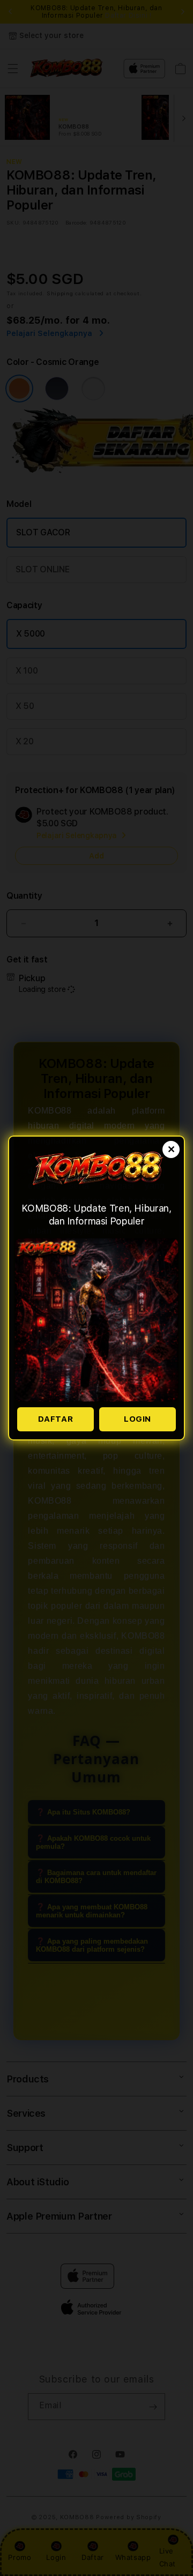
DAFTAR (56, 1419)
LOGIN (138, 1419)
